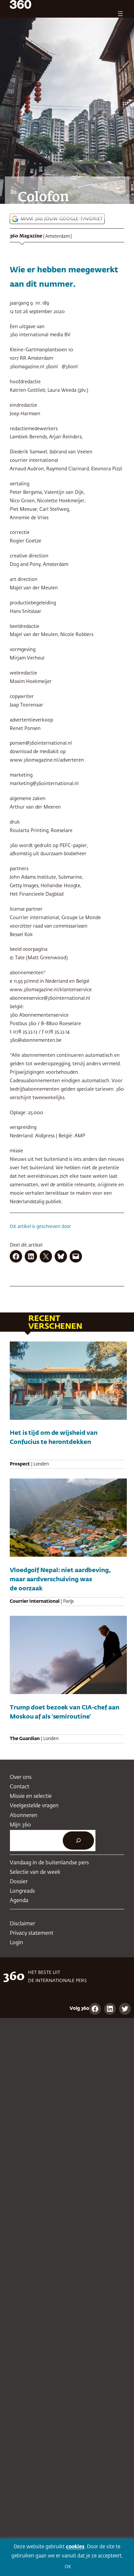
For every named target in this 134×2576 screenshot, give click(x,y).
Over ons (21, 1777)
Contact (20, 1787)
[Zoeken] (78, 1841)
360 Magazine (26, 236)
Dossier (19, 1882)
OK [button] (68, 2567)
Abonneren (24, 1816)
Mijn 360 (20, 1825)
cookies (75, 2547)
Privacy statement (32, 1933)
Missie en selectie (31, 1796)
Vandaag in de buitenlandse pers (49, 1863)
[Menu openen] (120, 14)
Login (16, 1943)
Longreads (22, 1891)
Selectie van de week (35, 1872)
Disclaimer (22, 1924)
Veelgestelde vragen (34, 1806)
